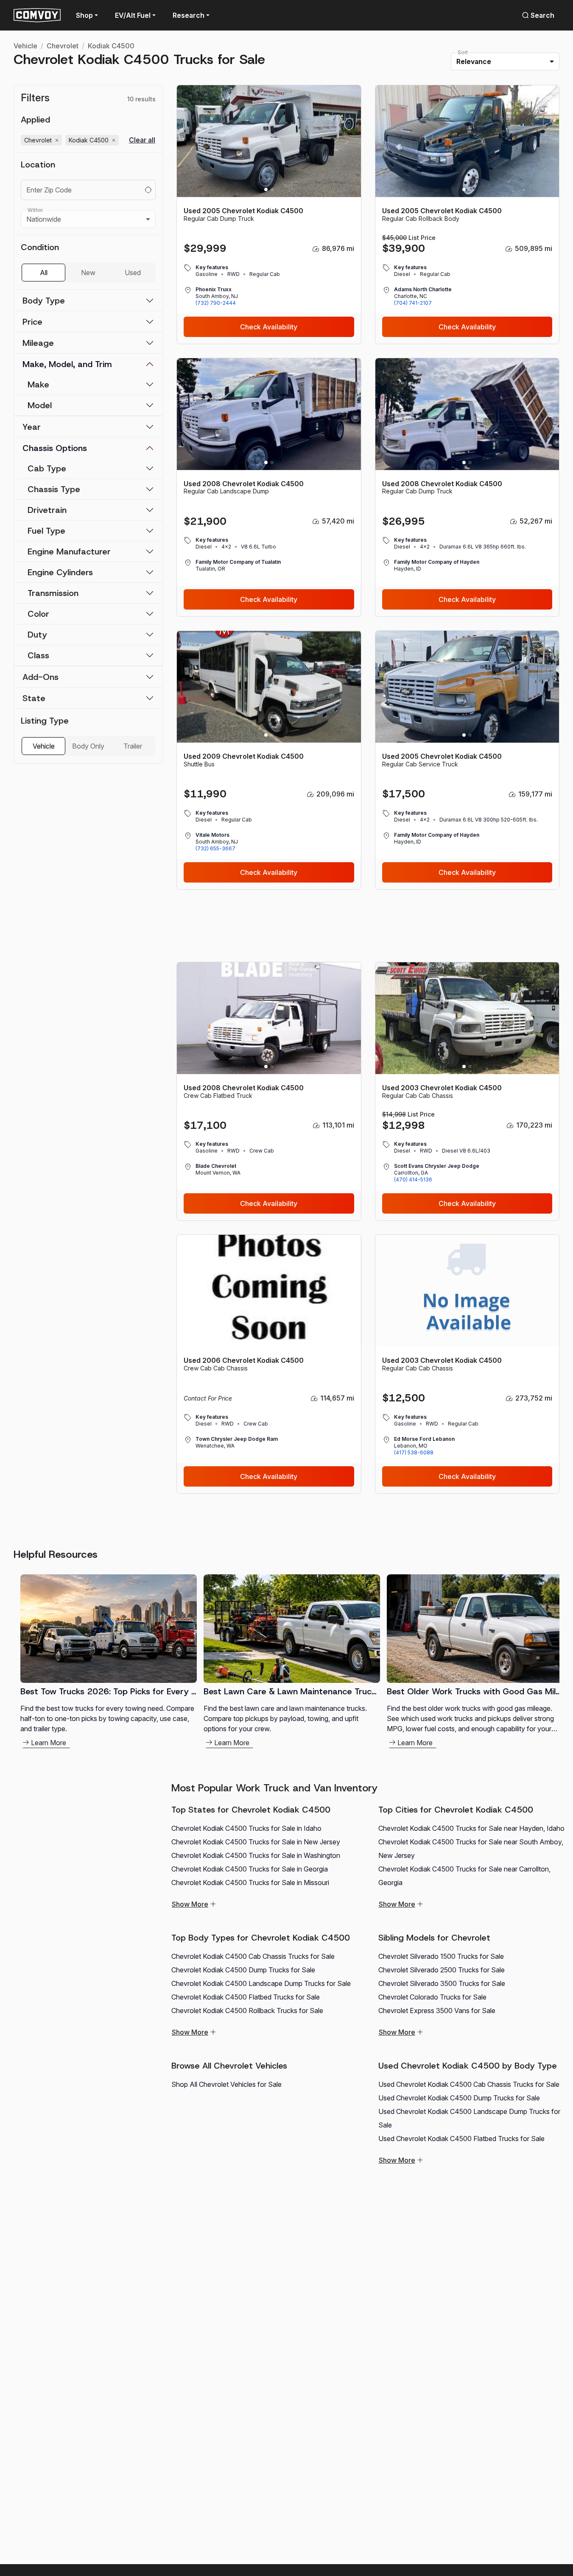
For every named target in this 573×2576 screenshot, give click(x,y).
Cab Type (47, 468)
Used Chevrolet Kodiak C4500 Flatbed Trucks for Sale (461, 2139)
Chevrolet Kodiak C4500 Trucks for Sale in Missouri (250, 1883)
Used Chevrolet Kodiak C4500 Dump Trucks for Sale (459, 2098)
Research (189, 15)
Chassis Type (54, 489)
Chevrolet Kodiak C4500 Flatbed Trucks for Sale (246, 1997)
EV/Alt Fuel (133, 15)
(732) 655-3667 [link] (215, 848)
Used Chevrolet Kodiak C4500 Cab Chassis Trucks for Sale (469, 2084)
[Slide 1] (266, 189)
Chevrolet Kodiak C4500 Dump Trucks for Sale (243, 1970)
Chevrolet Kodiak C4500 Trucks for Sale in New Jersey (256, 1842)
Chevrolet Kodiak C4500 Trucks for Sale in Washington (256, 1855)
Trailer (133, 746)
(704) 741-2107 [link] (413, 303)
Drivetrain (47, 510)
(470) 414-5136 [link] (413, 1179)
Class (38, 655)
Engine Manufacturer (69, 551)
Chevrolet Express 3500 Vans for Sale (437, 2011)
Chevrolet (63, 46)
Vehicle (25, 46)
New (88, 273)
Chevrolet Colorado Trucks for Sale (432, 1997)
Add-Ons (41, 677)
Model (40, 405)
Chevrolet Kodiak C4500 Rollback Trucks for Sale (247, 2011)
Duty (37, 635)
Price (32, 322)
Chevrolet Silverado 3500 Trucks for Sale (442, 1983)
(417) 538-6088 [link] (414, 1452)
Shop (84, 15)
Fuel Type (46, 531)
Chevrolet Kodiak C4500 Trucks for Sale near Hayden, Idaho (471, 1828)
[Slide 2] (272, 189)
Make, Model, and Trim (67, 364)
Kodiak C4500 (111, 46)
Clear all (142, 140)
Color (38, 614)
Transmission (53, 593)
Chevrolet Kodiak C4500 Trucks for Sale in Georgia (250, 1869)
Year (32, 427)
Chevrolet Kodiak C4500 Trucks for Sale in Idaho (246, 1828)
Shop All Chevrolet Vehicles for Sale (226, 2084)
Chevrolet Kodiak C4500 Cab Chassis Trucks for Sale (253, 1956)
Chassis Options (55, 448)
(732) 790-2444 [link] (216, 303)
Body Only (88, 746)
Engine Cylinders (60, 572)
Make (38, 384)
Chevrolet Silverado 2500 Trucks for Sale (442, 1970)
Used (133, 273)
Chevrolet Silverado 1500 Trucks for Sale (441, 1956)
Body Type (44, 301)
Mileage (38, 343)
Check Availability (269, 327)
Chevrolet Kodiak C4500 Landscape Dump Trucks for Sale (261, 1983)
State (34, 698)
